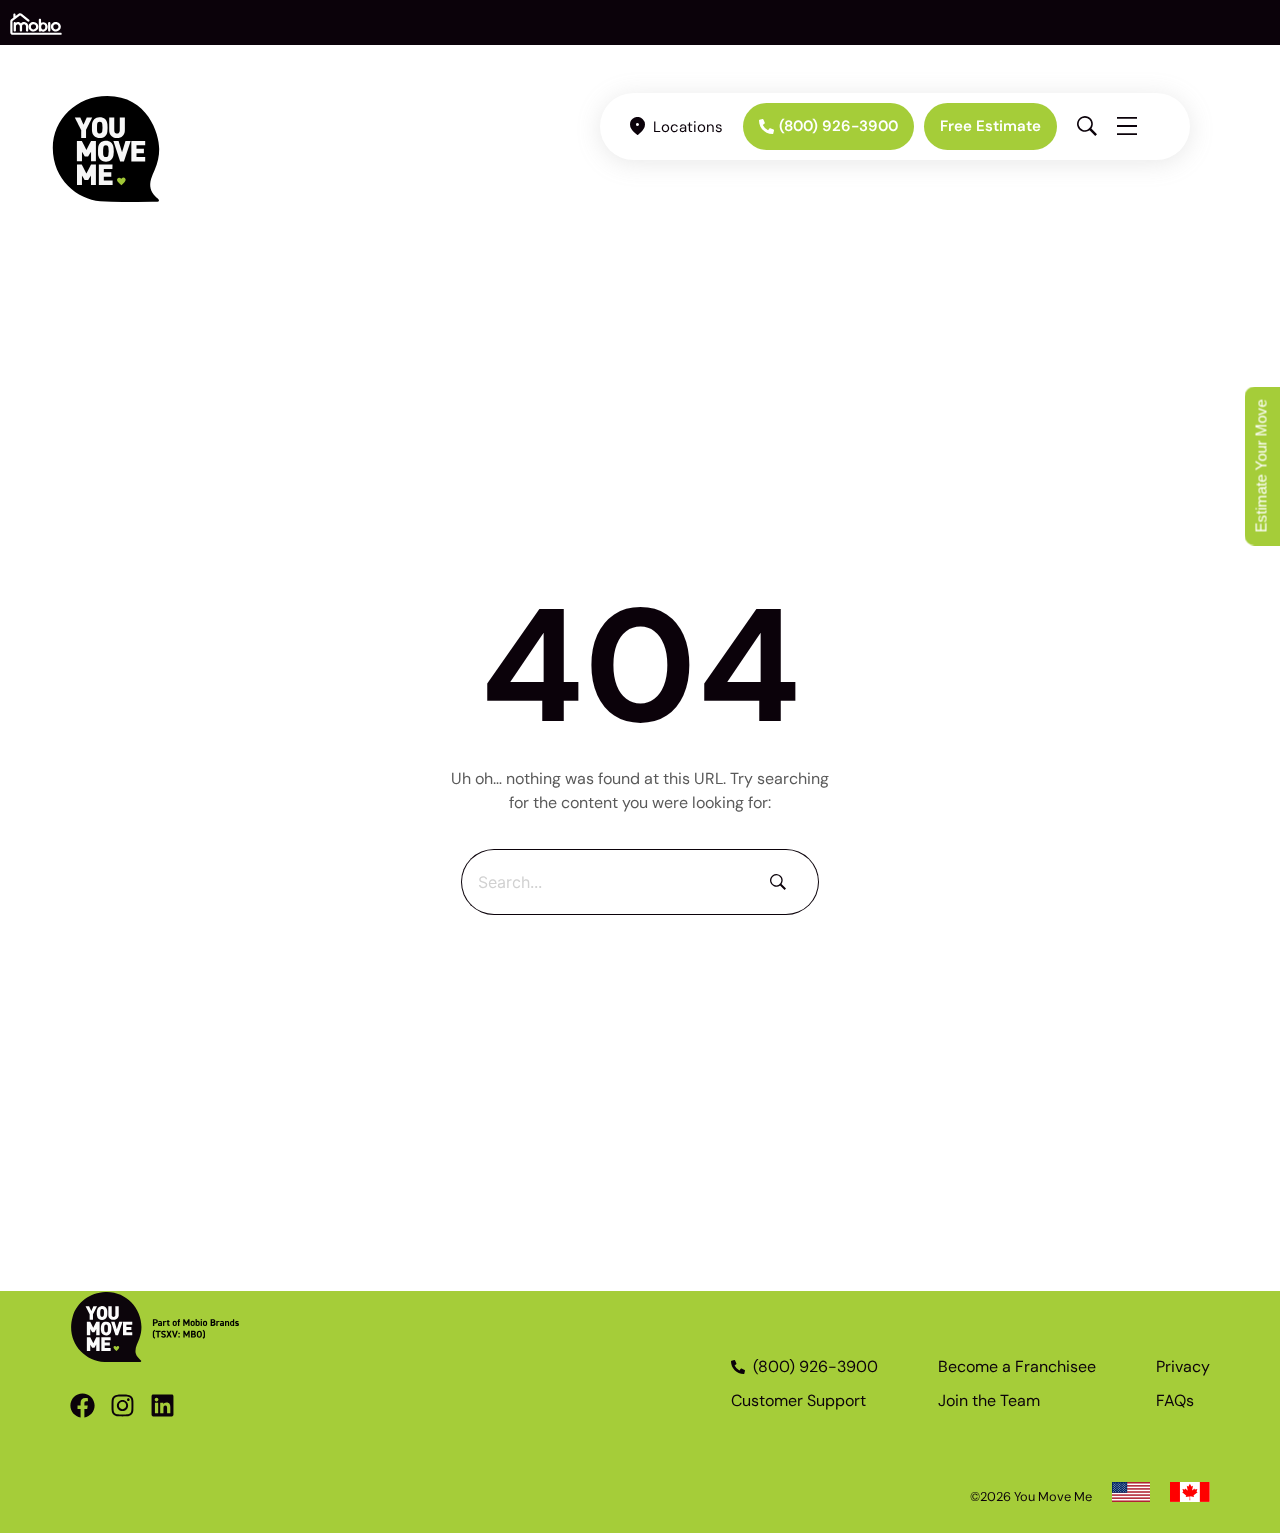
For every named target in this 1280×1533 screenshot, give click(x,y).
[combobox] (603, 882)
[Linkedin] (162, 1405)
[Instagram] (122, 1405)
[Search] (782, 882)
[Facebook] (82, 1405)
